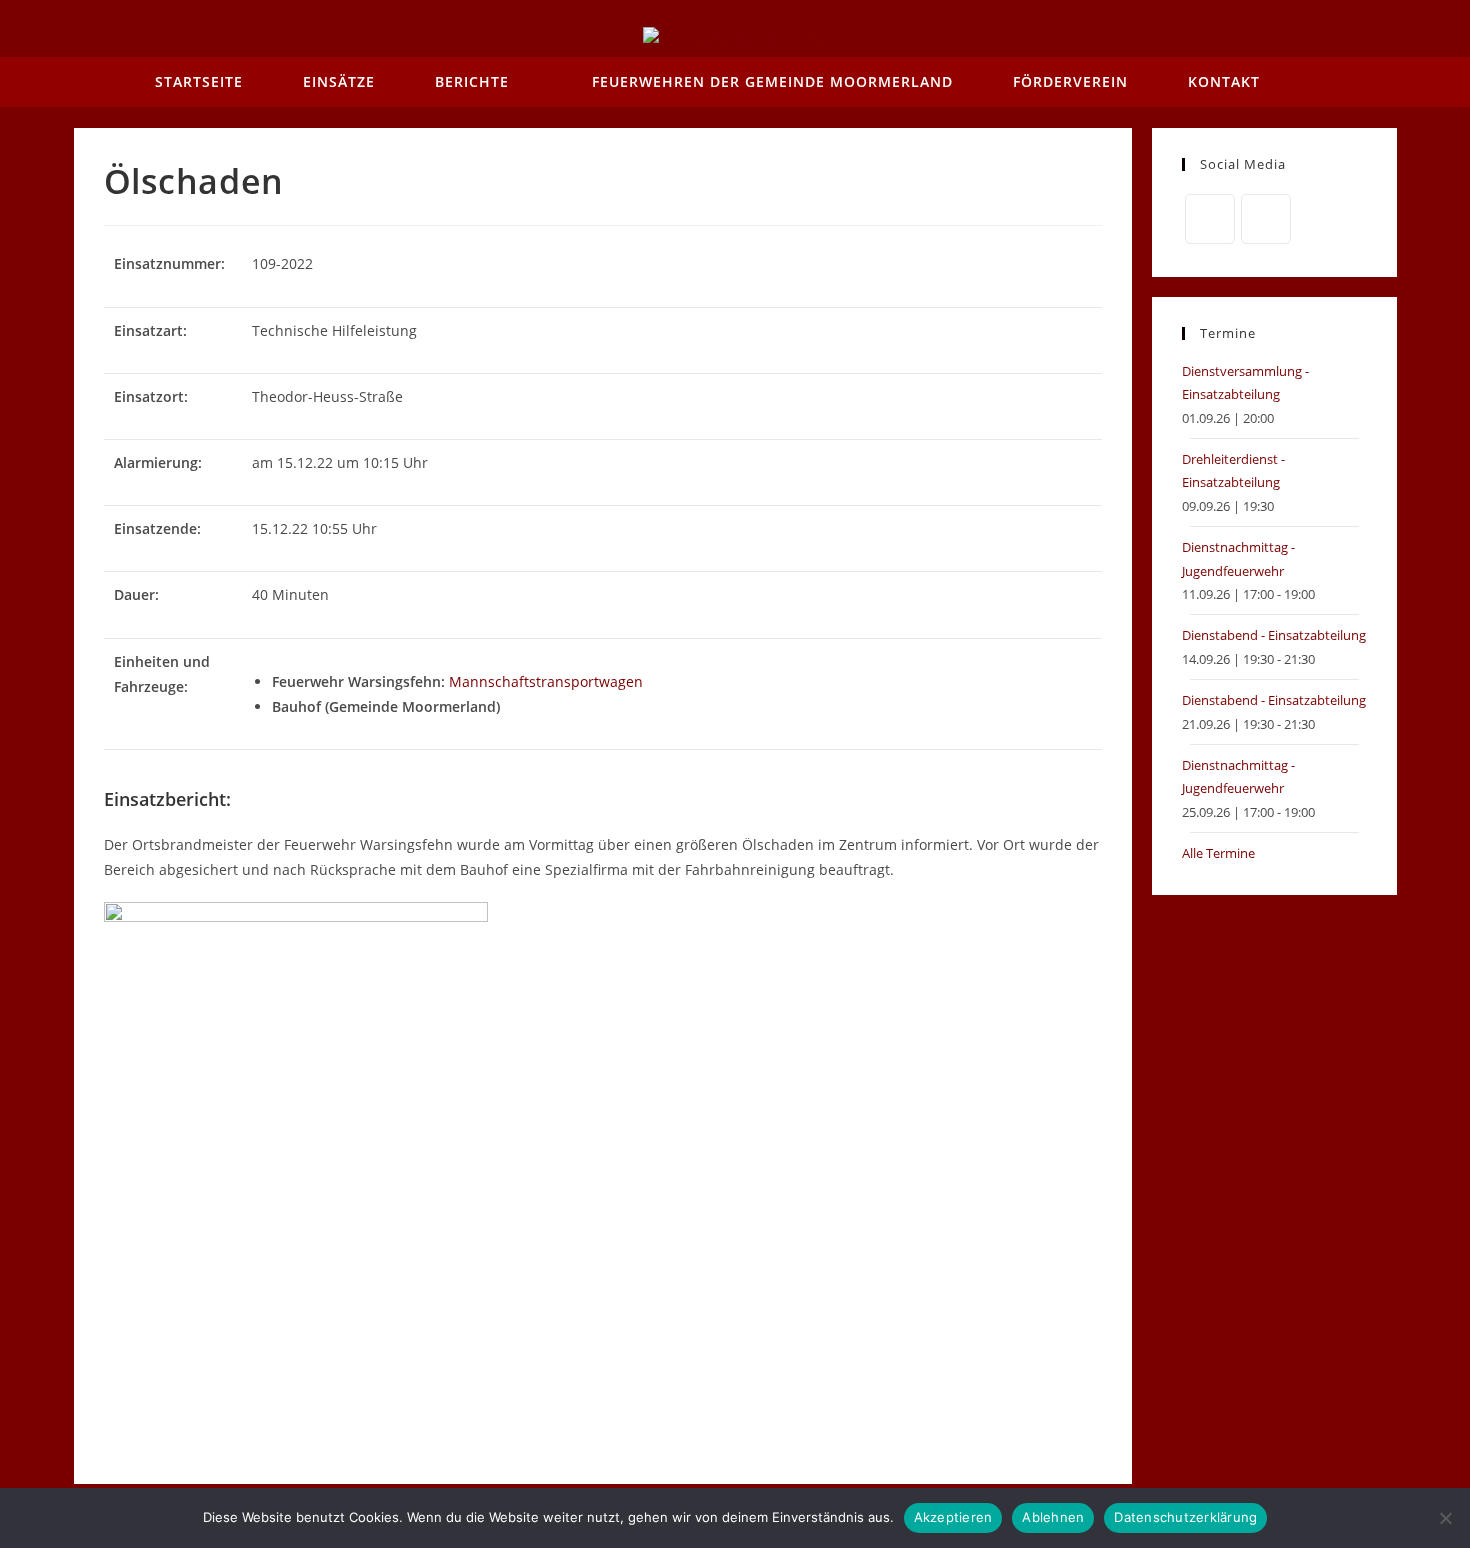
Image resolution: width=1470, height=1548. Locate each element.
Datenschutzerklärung (1185, 1517)
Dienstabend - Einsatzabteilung (1274, 635)
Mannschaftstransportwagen (546, 681)
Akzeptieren (953, 1517)
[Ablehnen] (1445, 1518)
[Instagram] (1266, 219)
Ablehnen (1053, 1517)
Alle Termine (1218, 853)
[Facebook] (1210, 219)
